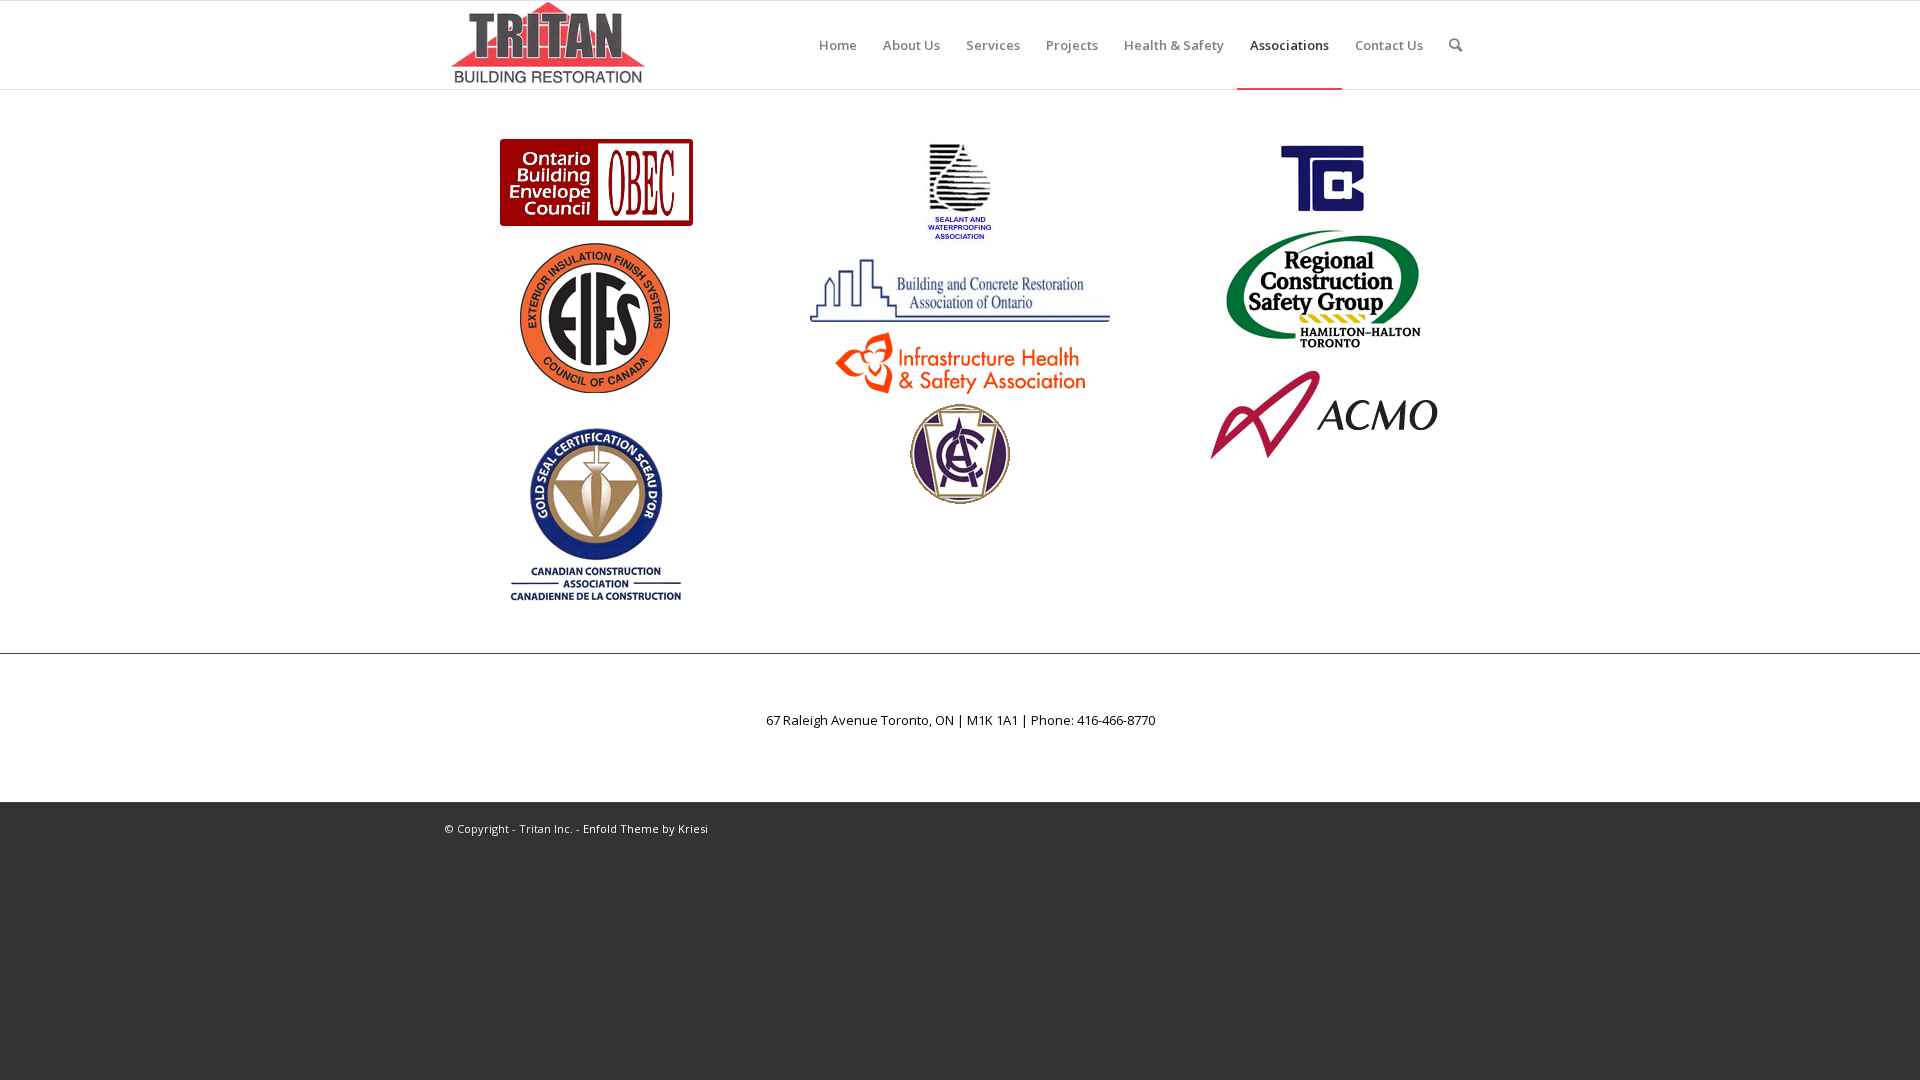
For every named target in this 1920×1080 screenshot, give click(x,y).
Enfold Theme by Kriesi (645, 828)
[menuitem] (838, 45)
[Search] (1455, 45)
